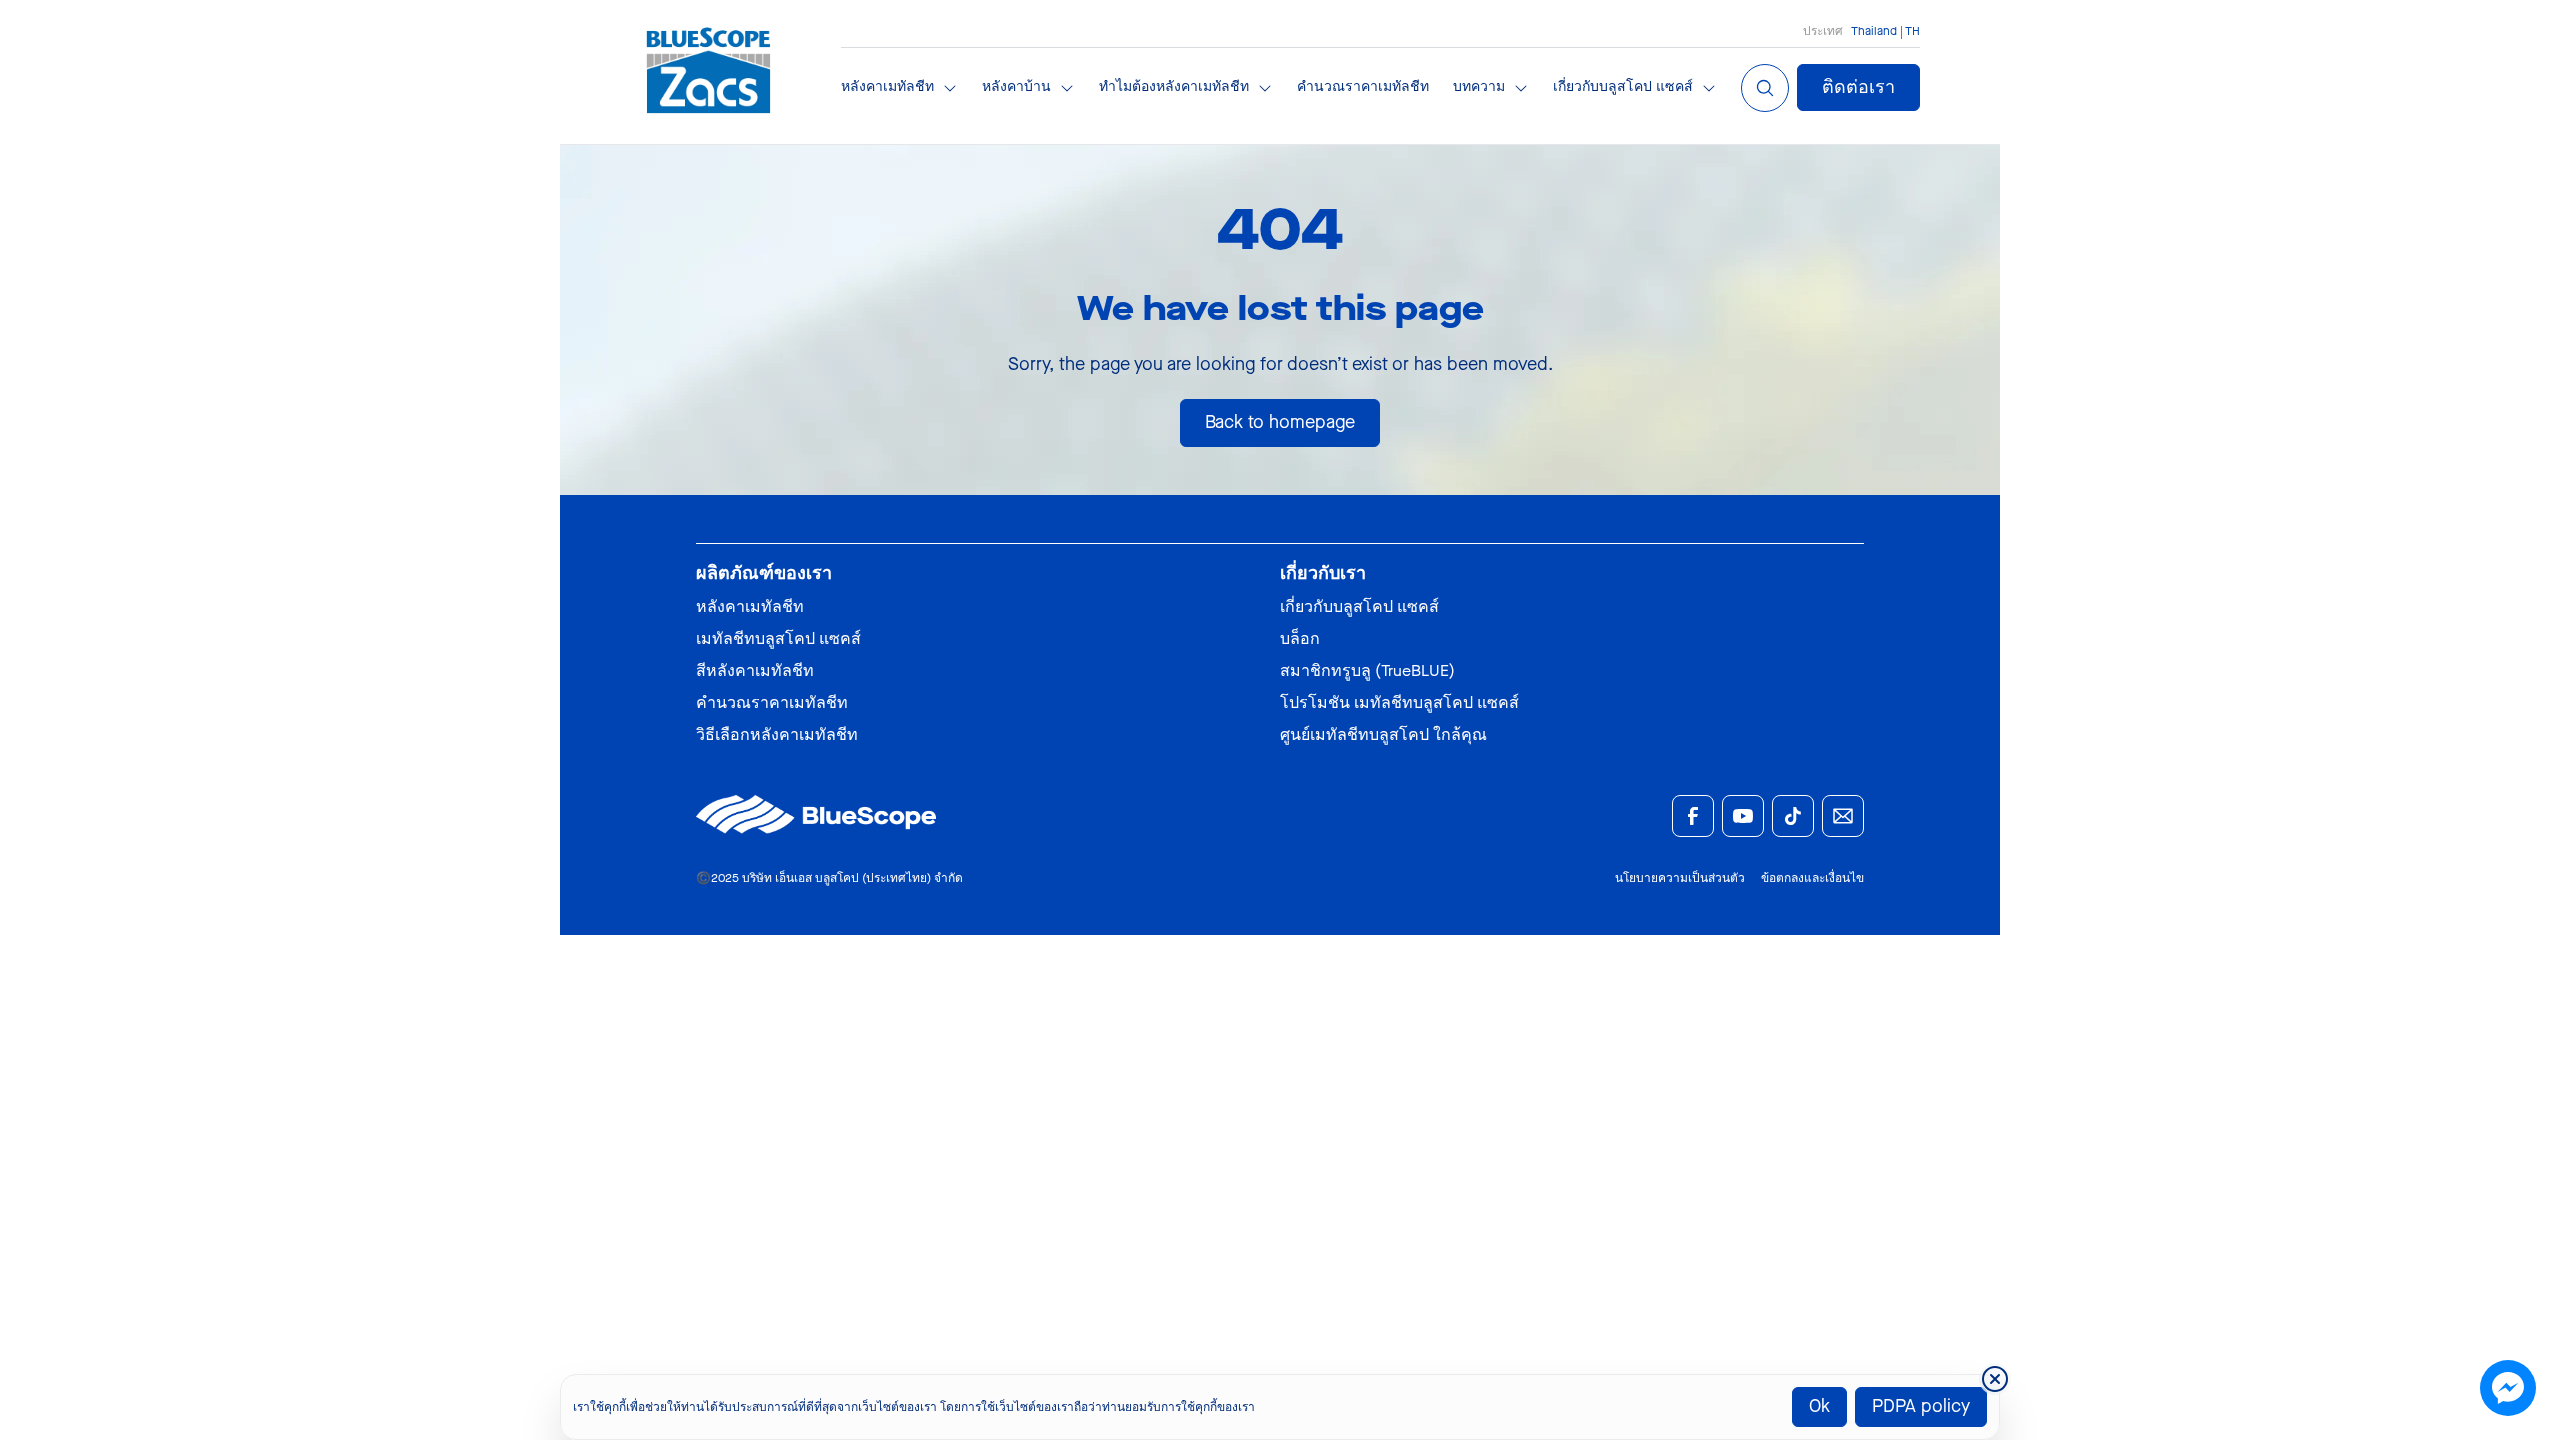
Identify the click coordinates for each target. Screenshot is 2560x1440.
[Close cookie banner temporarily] (1995, 1379)
